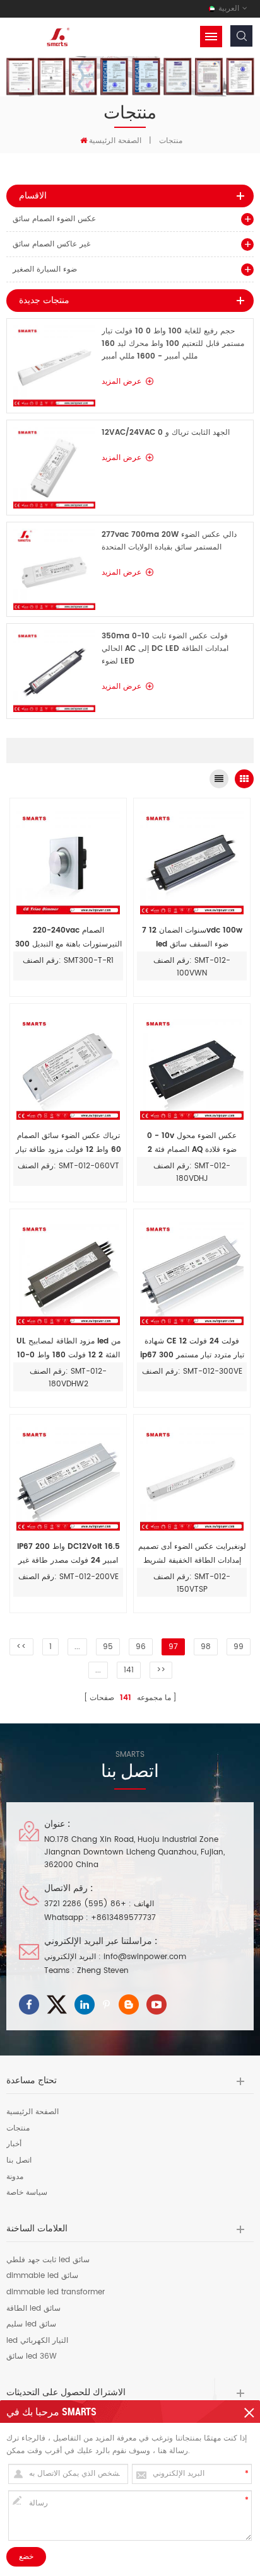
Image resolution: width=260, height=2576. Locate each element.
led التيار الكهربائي (37, 2341)
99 (239, 1647)
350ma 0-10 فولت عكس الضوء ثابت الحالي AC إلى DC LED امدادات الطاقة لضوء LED (165, 649)
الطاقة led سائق (33, 2309)
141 (129, 1670)
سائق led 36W (32, 2357)
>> (161, 1670)
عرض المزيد (121, 382)
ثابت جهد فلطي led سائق (48, 2260)
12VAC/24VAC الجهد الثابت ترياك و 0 (166, 433)
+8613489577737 (123, 1918)
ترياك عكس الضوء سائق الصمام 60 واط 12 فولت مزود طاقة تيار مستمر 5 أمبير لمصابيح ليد (68, 1143)
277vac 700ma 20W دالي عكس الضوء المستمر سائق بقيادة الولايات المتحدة (169, 541)
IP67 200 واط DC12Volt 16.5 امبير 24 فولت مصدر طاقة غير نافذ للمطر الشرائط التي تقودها (68, 1554)
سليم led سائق (31, 2325)
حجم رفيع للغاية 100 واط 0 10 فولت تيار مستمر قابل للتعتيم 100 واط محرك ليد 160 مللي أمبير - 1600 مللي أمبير (173, 344)
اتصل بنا (19, 2161)
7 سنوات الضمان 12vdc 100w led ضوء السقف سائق (192, 937)
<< (21, 1647)
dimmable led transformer (56, 2292)
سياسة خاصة (27, 2193)
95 (108, 1647)
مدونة (15, 2177)
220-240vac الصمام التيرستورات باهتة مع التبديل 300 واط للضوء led (68, 938)
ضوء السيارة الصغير (45, 269)
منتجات (171, 141)
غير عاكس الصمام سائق (51, 244)
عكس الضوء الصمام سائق (54, 219)
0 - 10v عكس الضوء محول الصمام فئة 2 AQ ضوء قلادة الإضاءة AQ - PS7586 (192, 1143)
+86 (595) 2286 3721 (85, 1904)
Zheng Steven (103, 1971)
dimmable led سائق (42, 2276)
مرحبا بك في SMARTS (51, 2412)
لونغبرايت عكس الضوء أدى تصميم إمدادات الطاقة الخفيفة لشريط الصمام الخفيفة (192, 1554)
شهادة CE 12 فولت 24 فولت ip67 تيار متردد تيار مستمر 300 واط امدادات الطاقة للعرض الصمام (192, 1349)
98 (206, 1647)
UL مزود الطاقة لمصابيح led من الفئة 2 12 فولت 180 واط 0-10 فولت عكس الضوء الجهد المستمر (68, 1349)
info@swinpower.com (145, 1957)
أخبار (14, 2144)
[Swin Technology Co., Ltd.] (57, 37)
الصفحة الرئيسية (115, 141)
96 (141, 1647)
